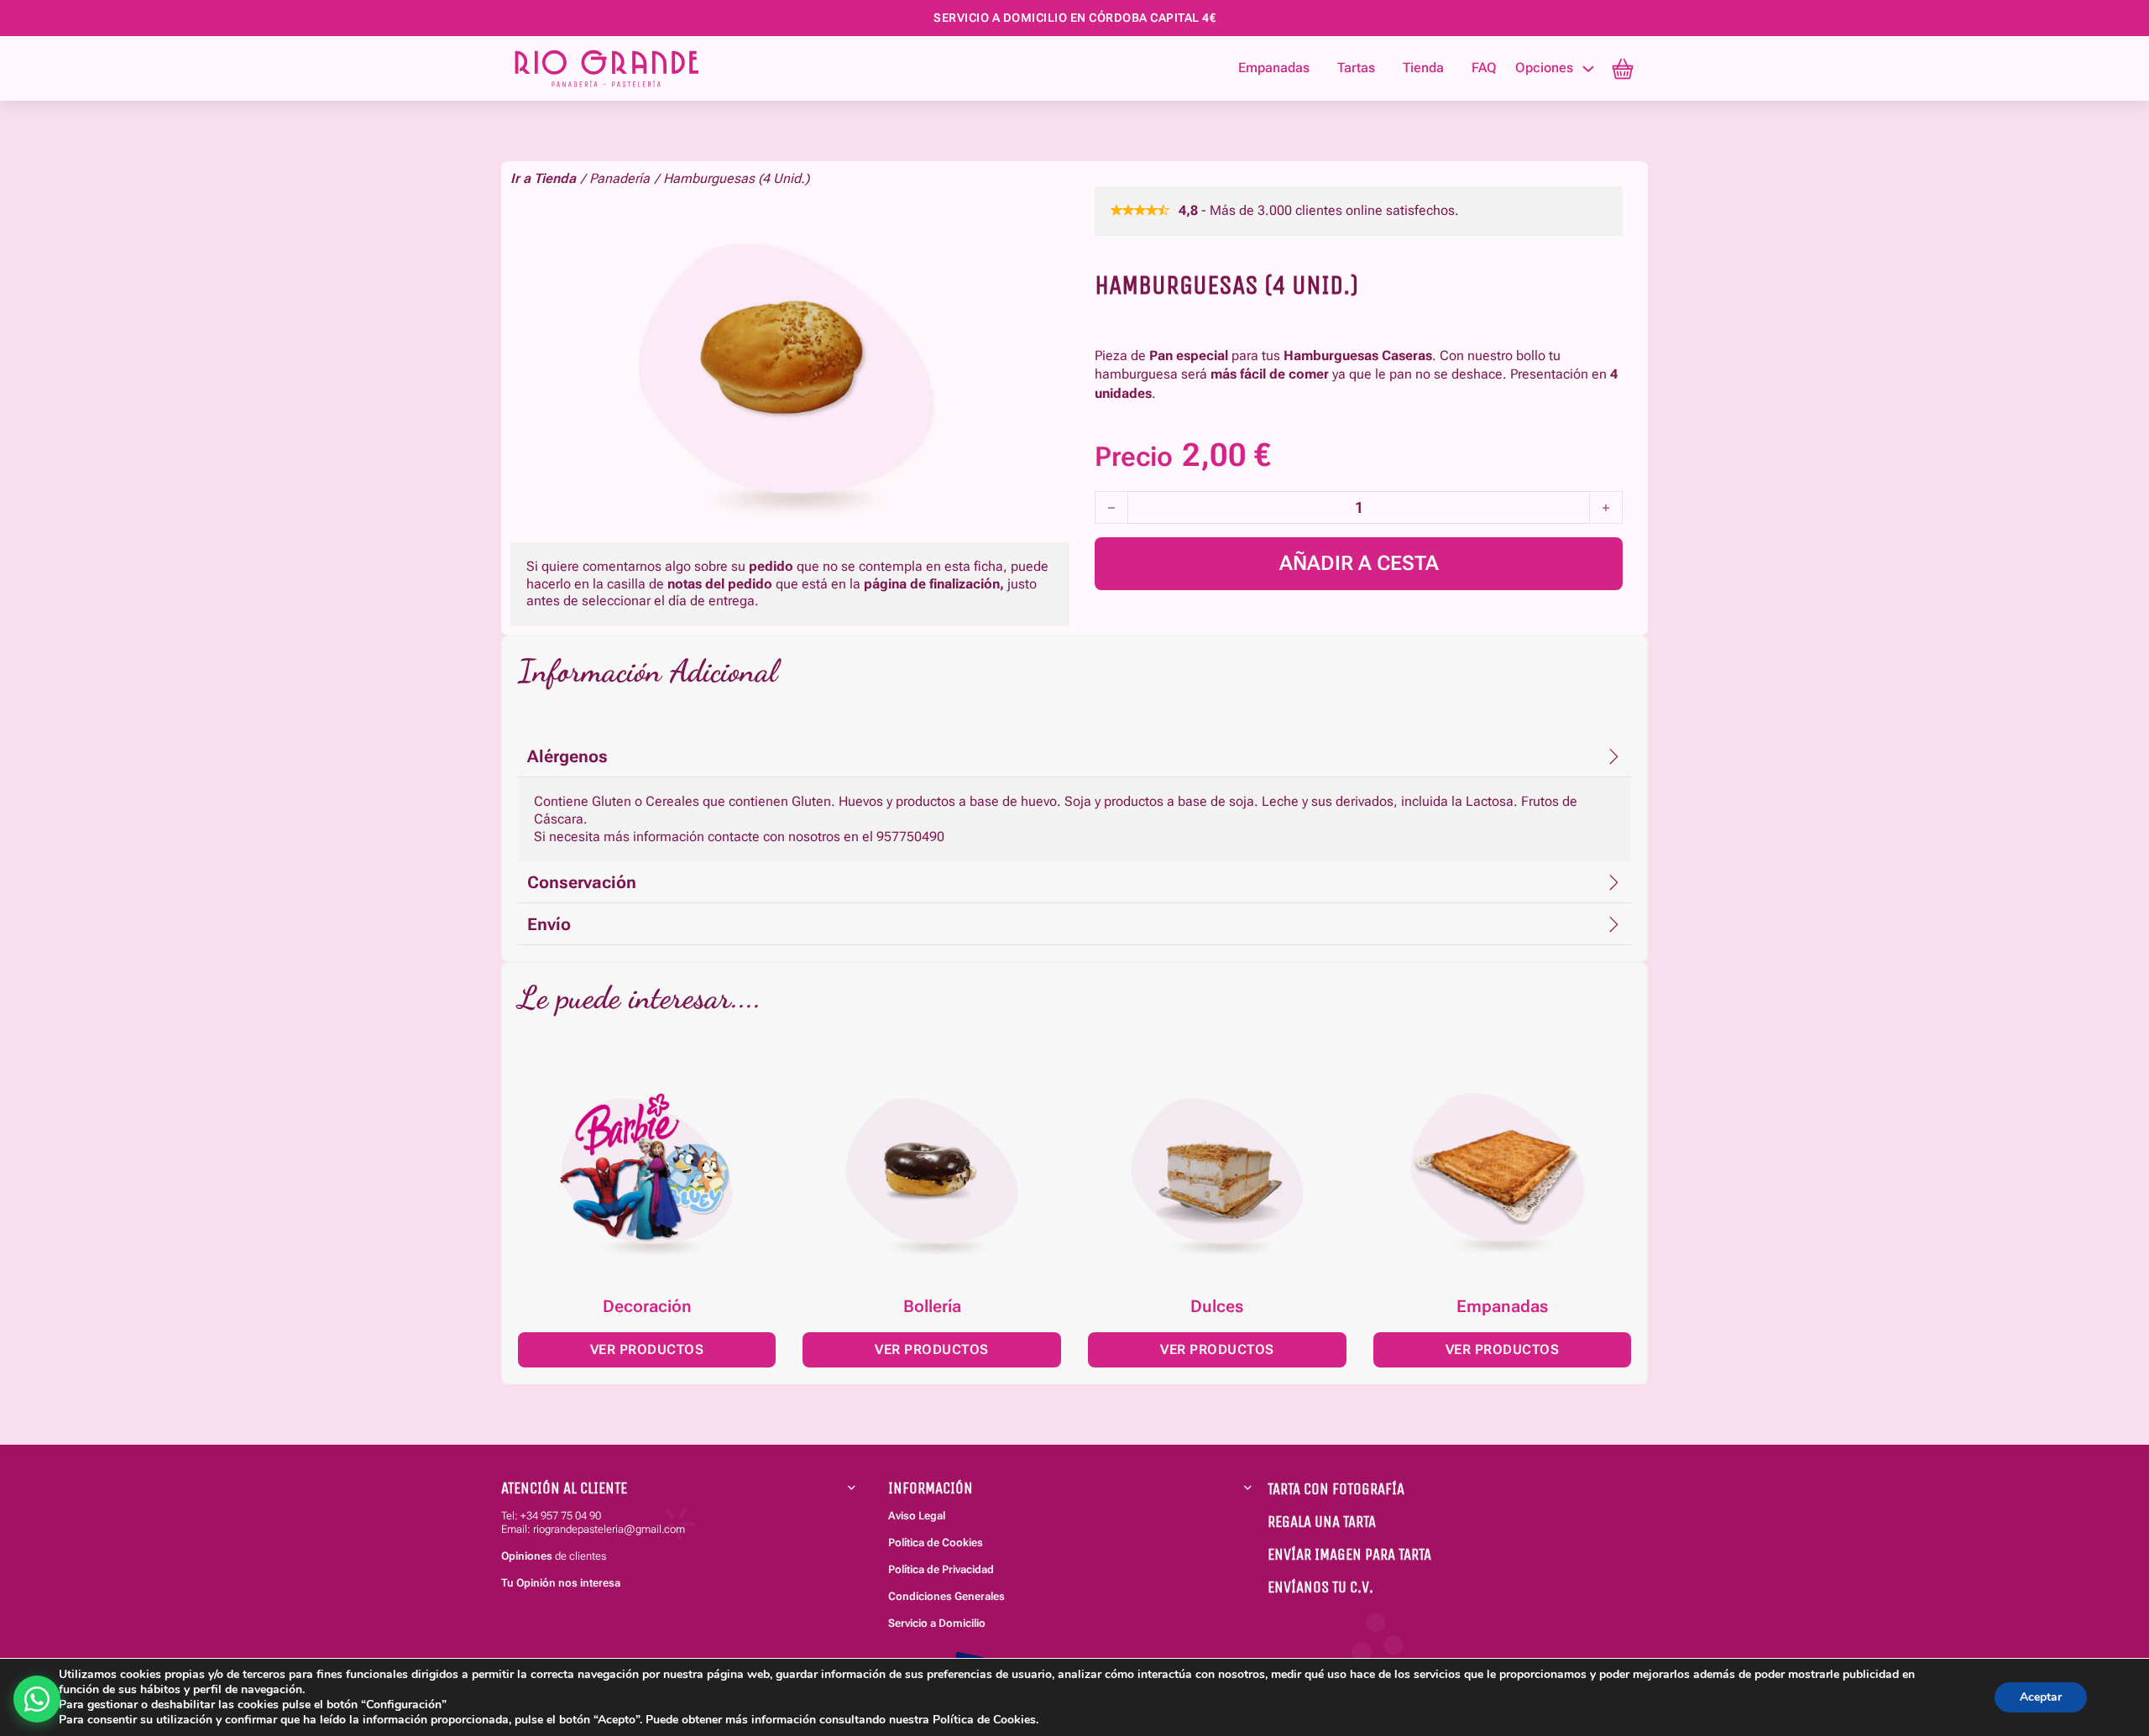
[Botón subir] (2105, 1624)
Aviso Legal (917, 1516)
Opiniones (527, 1556)
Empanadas (1274, 68)
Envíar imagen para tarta (1349, 1554)
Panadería (620, 178)
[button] (1074, 756)
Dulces (1217, 1306)
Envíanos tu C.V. (1320, 1587)
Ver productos (647, 1349)
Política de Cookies (936, 1543)
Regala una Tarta (1322, 1522)
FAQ (1484, 68)
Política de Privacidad (941, 1569)
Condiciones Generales (946, 1596)
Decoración (647, 1306)
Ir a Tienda (543, 178)
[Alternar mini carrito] (1623, 69)
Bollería (932, 1306)
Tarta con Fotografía (1336, 1489)
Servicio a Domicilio (937, 1623)
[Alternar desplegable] (1588, 69)
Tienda (1423, 68)
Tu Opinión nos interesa (561, 1583)
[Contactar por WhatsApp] (37, 1699)
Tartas (1356, 68)
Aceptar (2041, 1697)
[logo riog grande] (641, 68)
